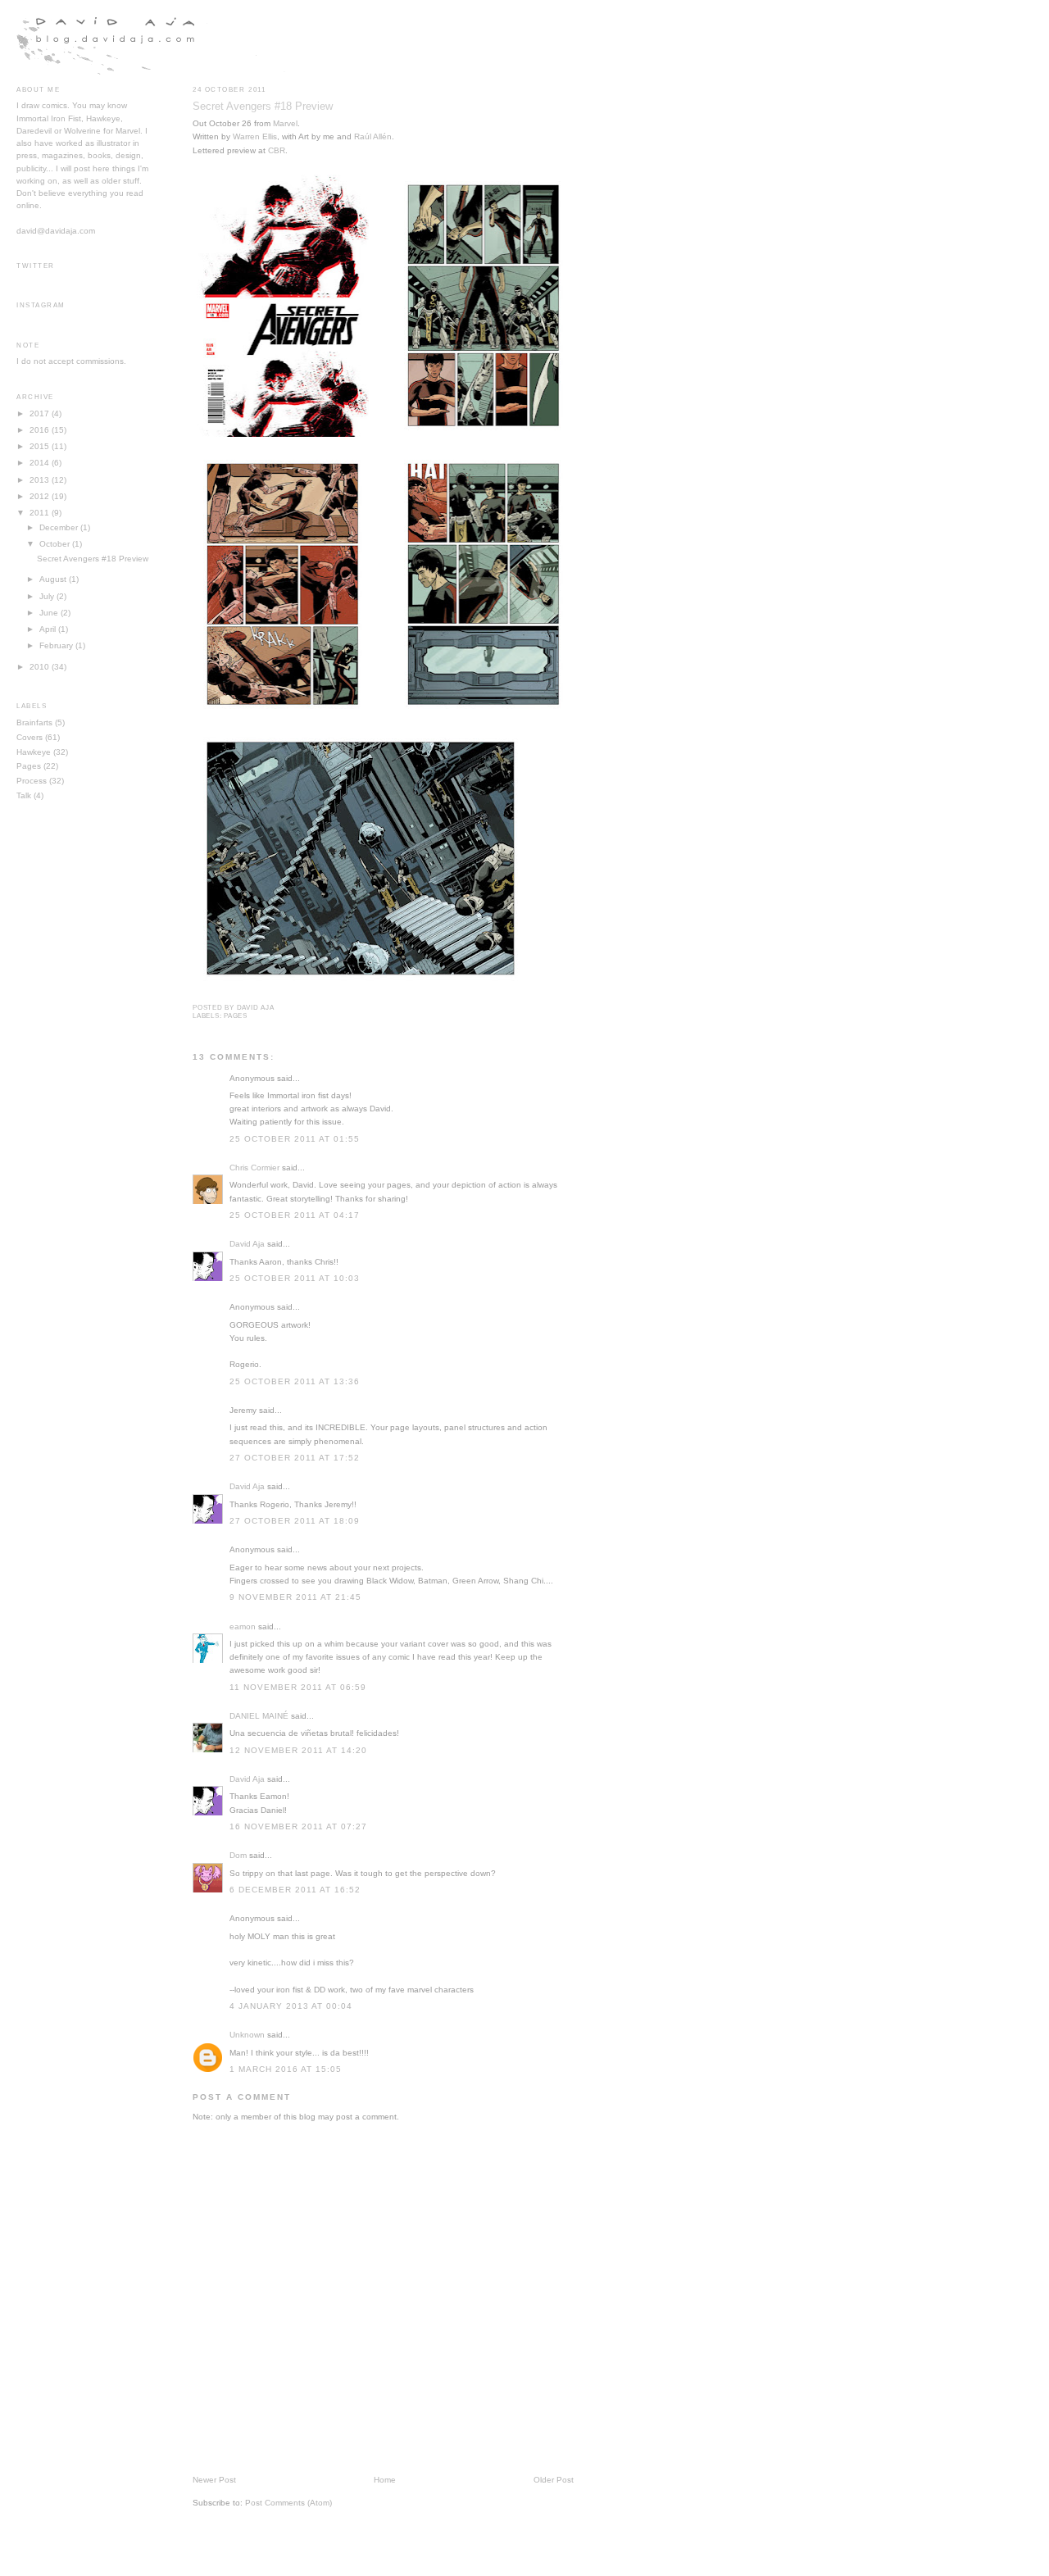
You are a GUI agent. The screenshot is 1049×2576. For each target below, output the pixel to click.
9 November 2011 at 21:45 (295, 1597)
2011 (39, 513)
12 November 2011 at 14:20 (298, 1750)
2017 (39, 413)
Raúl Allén (373, 136)
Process (32, 781)
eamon (243, 1626)
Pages (236, 1016)
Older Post (554, 2480)
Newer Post (214, 2480)
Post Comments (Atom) (288, 2503)
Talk (24, 795)
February (56, 645)
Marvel (285, 123)
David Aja (247, 1244)
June (49, 613)
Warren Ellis (255, 136)
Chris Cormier (254, 1168)
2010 (39, 667)
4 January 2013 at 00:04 (291, 2006)
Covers (30, 737)
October (54, 544)
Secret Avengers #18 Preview (263, 106)
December (59, 527)
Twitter (36, 266)
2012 (39, 496)
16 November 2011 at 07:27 (298, 1826)
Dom (238, 1855)
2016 (39, 430)
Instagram (41, 305)
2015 (39, 446)
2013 (39, 480)
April (48, 629)
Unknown (247, 2035)
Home (385, 2480)
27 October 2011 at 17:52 (295, 1458)
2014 (39, 463)
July (47, 596)
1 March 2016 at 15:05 (286, 2069)
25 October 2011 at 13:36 (295, 1381)
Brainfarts (34, 722)
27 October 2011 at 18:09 (295, 1521)
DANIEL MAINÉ (259, 1716)
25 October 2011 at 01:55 (295, 1139)
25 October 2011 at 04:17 (295, 1215)
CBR (277, 150)
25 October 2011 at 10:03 (295, 1278)
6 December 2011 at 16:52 (295, 1890)
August (53, 579)
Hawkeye (34, 752)
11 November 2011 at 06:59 (298, 1687)
